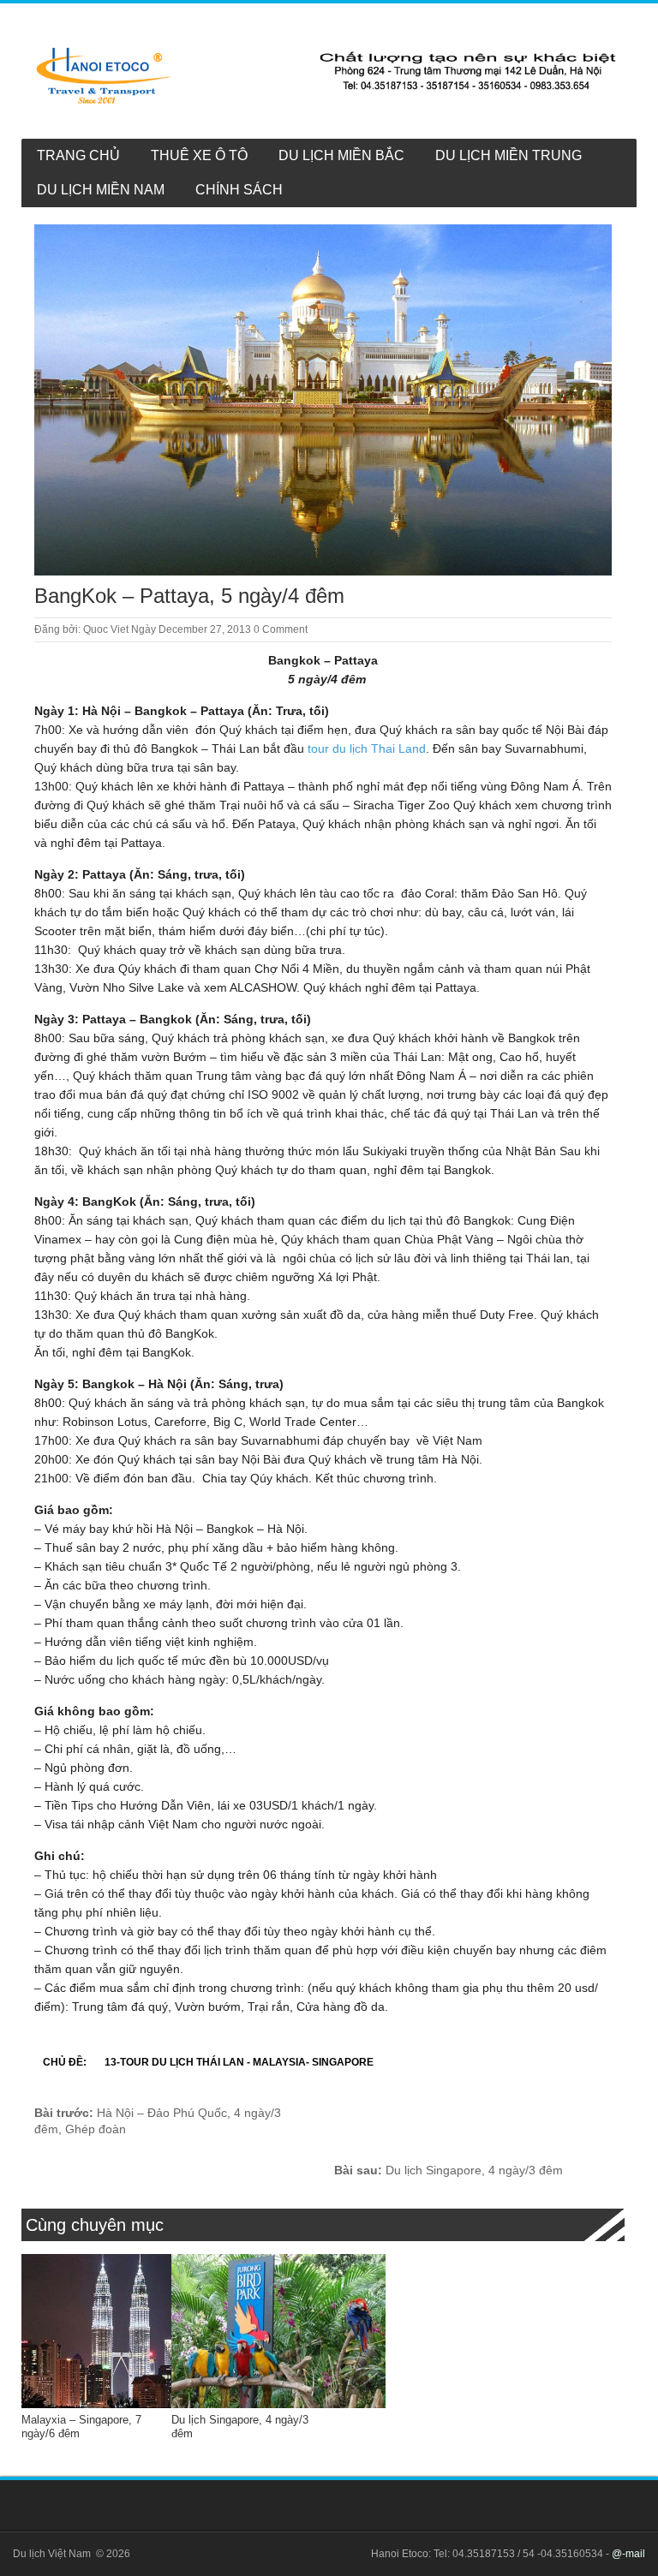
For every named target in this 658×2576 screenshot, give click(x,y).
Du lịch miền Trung (508, 155)
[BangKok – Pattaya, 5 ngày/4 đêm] (323, 400)
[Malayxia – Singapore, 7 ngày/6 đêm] (129, 2331)
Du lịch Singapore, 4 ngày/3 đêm (449, 2170)
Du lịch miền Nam (101, 190)
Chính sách (239, 190)
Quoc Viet (106, 629)
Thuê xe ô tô (199, 155)
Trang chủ (78, 155)
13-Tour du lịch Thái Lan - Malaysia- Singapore (239, 2062)
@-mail (628, 2554)
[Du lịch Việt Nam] (327, 75)
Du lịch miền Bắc (341, 155)
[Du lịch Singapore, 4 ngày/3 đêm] (278, 2331)
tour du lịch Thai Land (367, 748)
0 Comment (281, 629)
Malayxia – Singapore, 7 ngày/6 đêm (81, 2427)
